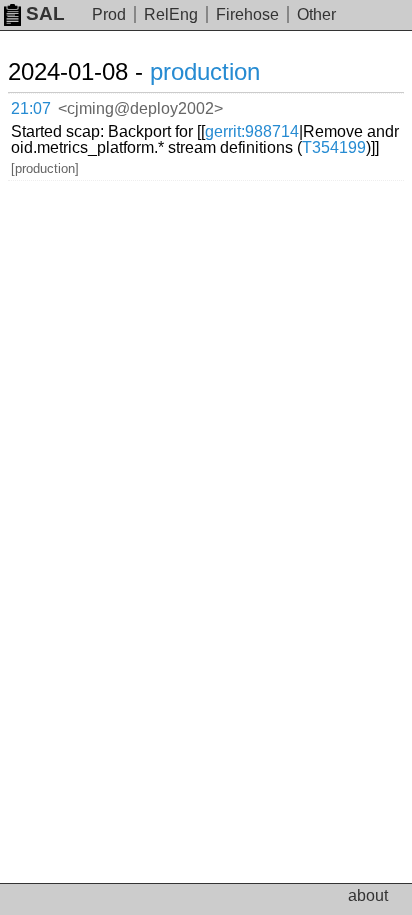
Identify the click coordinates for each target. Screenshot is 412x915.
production (205, 71)
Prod (109, 14)
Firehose (247, 14)
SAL (45, 13)
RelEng (171, 14)
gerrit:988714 (252, 131)
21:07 (31, 108)
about (368, 895)
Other (316, 14)
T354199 (334, 147)
